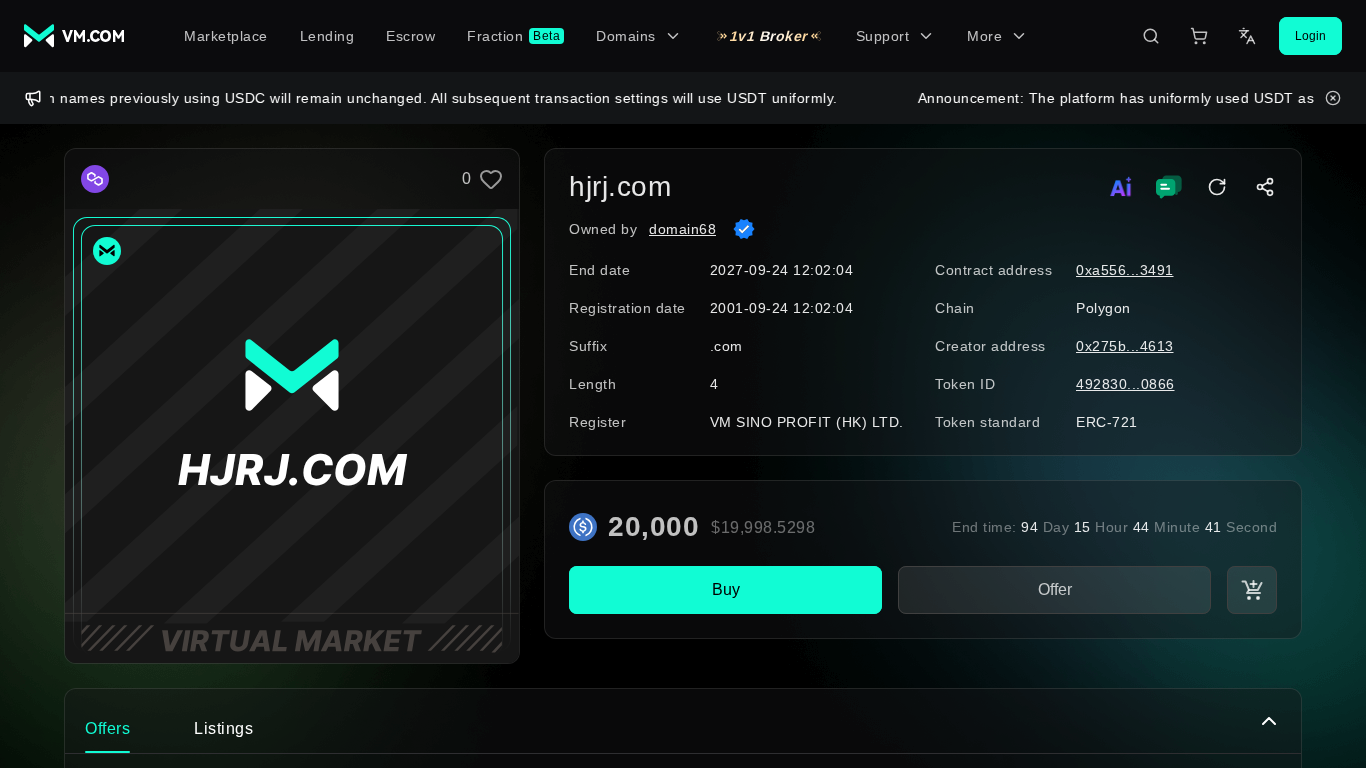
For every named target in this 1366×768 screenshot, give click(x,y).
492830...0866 (1125, 384)
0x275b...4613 (1125, 346)
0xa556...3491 (1125, 270)
